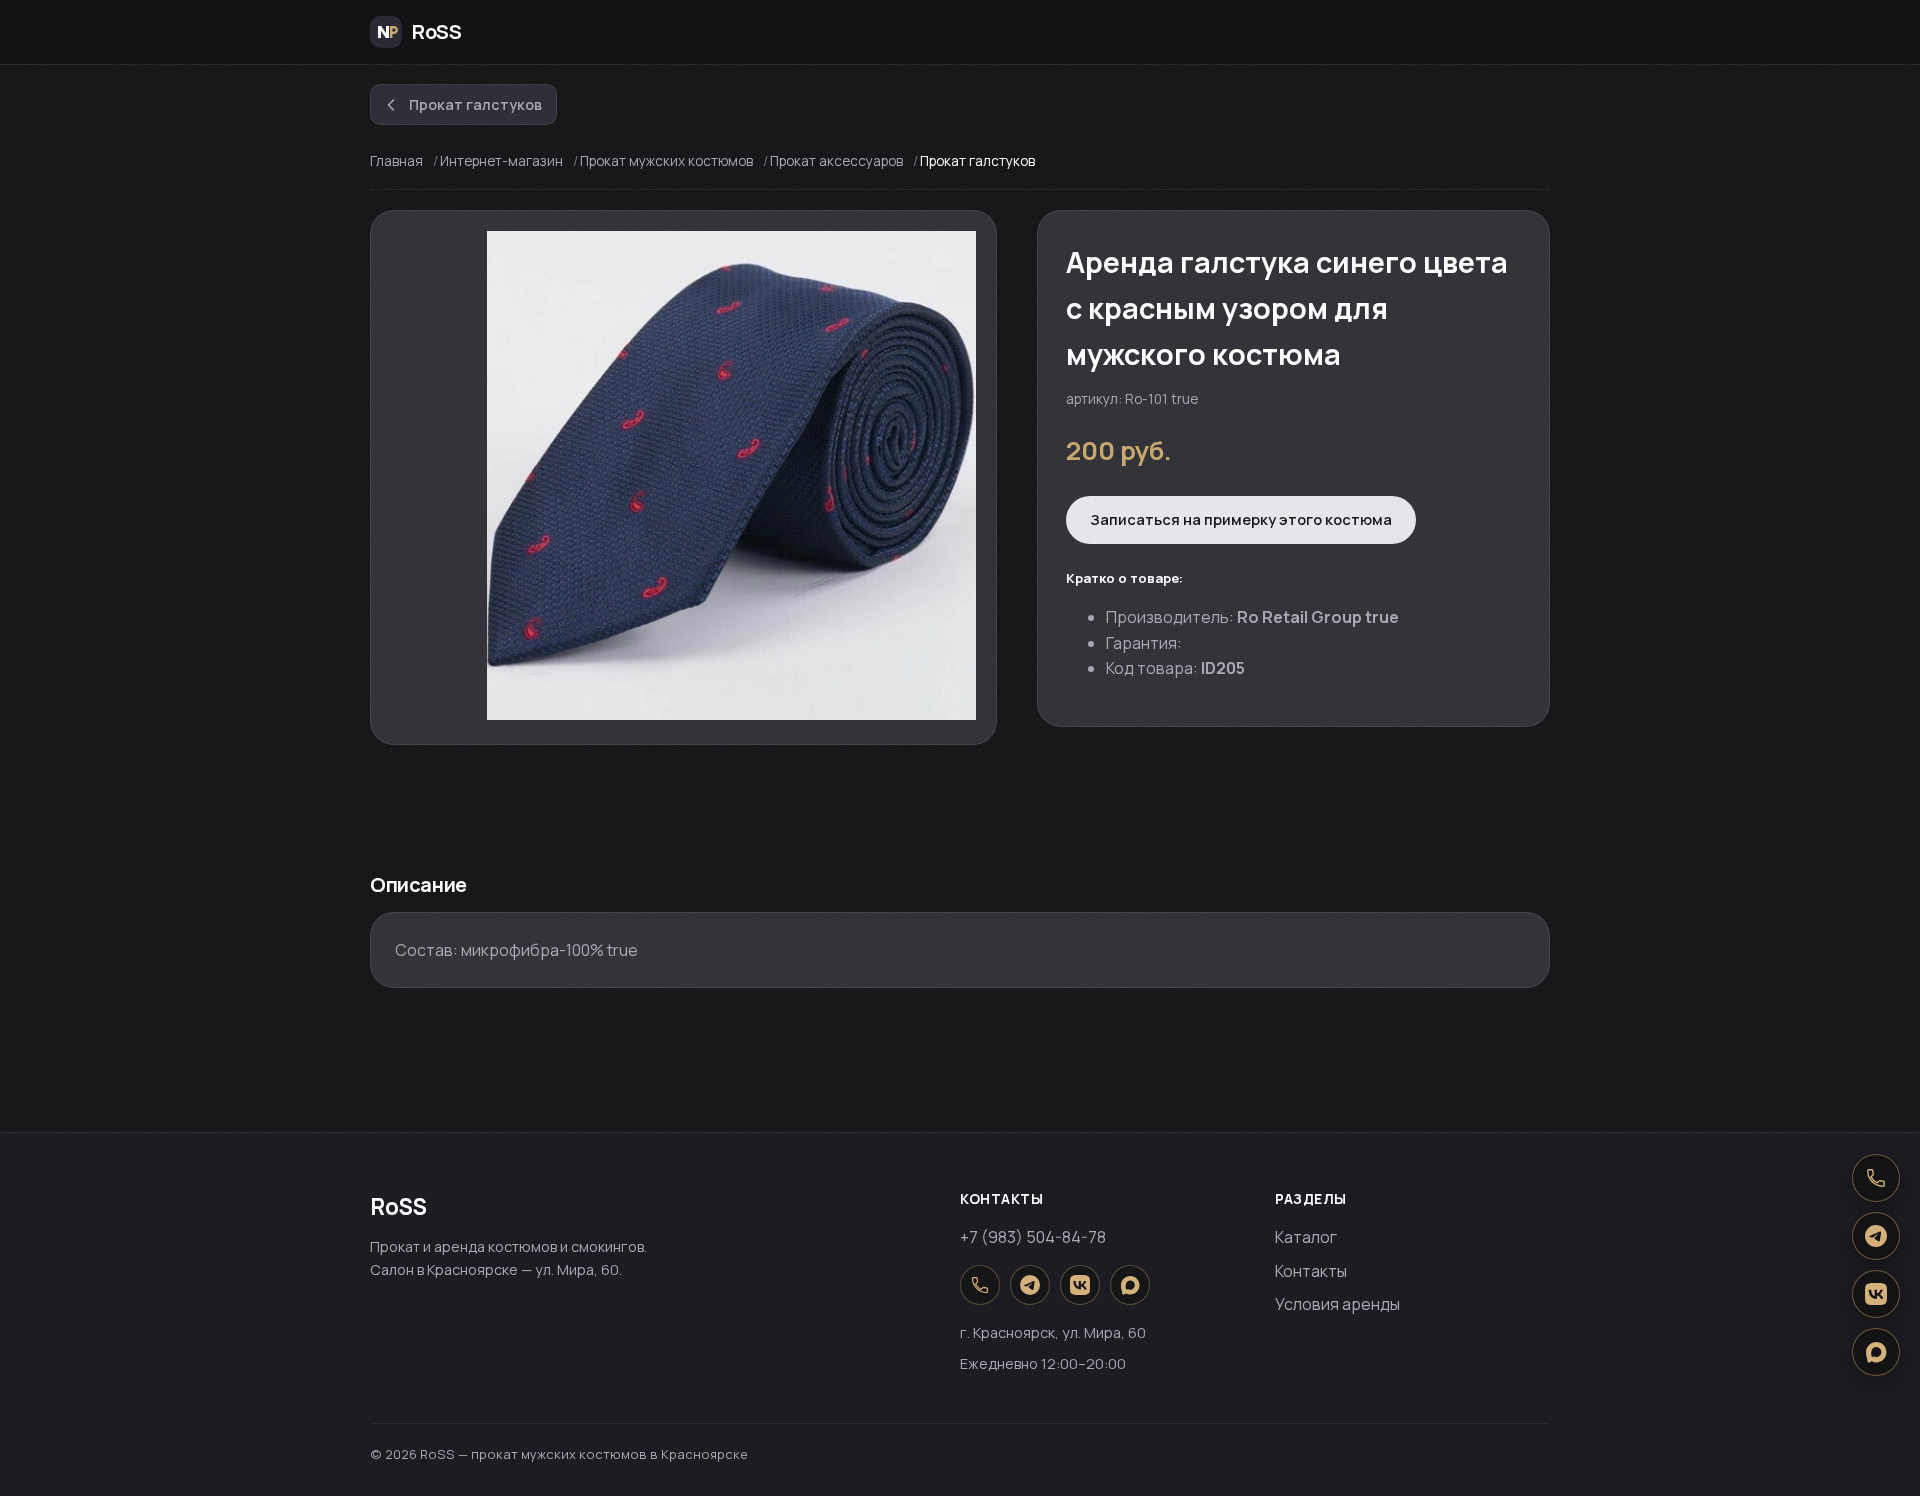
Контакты (1311, 1271)
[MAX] (1130, 1285)
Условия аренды (1337, 1304)
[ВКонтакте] (1080, 1285)
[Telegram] (1030, 1285)
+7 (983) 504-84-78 (1033, 1237)
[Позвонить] (980, 1285)
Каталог (1306, 1237)
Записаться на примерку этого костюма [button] (1241, 519)
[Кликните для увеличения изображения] (731, 475)
